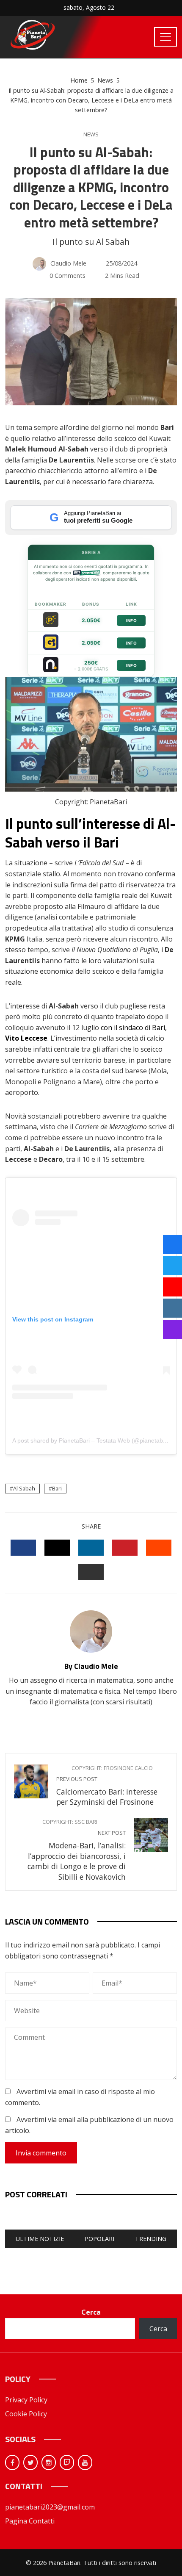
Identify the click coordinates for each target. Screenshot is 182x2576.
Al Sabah (24, 1488)
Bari (57, 1488)
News (91, 134)
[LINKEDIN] (91, 1548)
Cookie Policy (26, 2414)
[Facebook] (12, 2462)
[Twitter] (30, 2462)
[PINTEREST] (125, 1548)
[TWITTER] (57, 1548)
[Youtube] (85, 2462)
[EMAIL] (91, 1572)
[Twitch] (67, 2462)
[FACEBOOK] (23, 1548)
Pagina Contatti (30, 2521)
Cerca (91, 2312)
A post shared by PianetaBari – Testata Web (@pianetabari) (92, 1440)
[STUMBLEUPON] (159, 1548)
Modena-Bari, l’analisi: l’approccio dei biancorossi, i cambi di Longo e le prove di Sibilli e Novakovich (77, 1850)
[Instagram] (49, 2462)
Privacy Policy (26, 2400)
